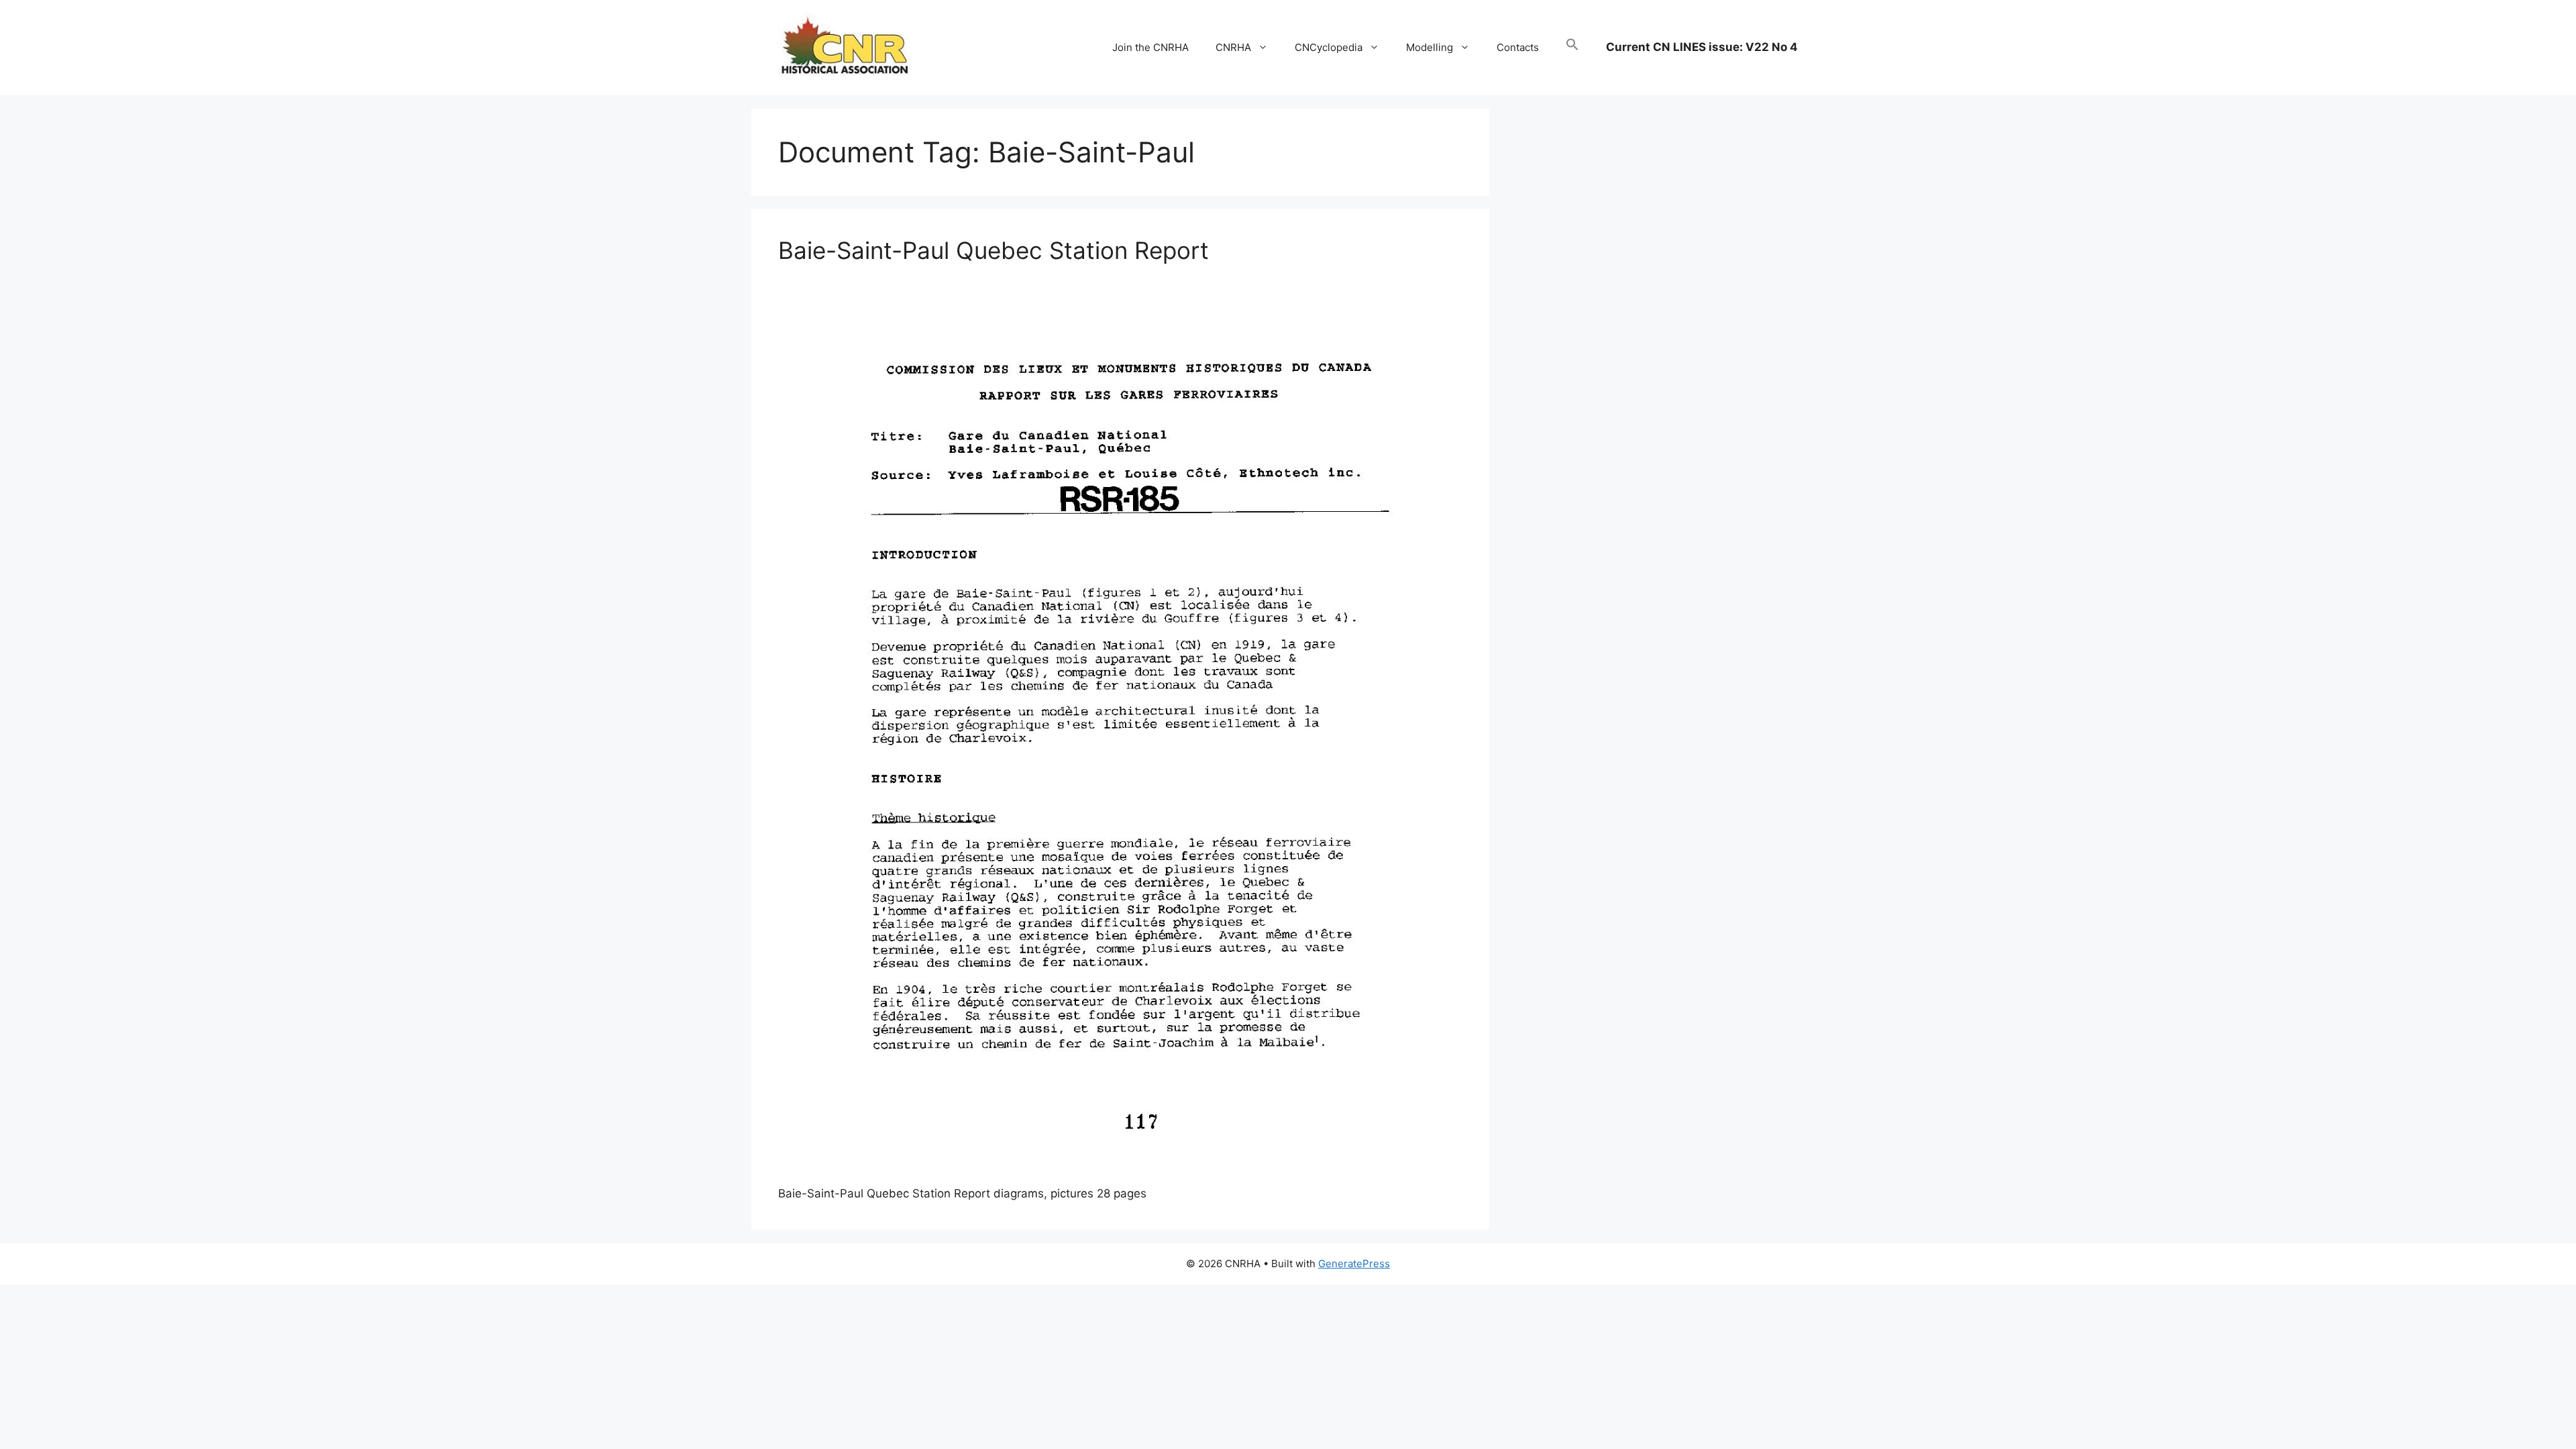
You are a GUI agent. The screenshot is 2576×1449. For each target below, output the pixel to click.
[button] (1572, 48)
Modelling (1430, 47)
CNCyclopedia (1329, 47)
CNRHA (1233, 47)
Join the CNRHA (1150, 47)
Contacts (1518, 47)
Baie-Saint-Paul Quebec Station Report (994, 250)
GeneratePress (1354, 1264)
